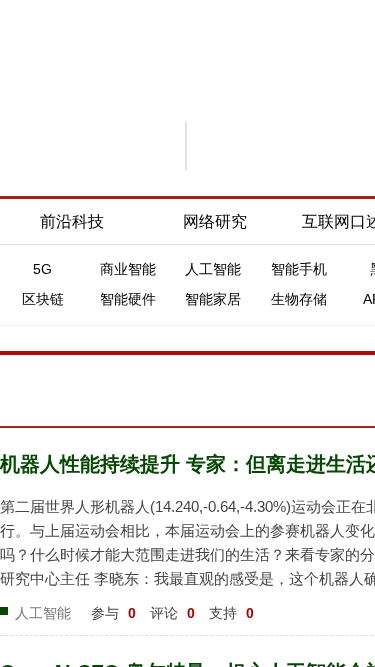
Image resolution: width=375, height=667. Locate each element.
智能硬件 (128, 299)
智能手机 (299, 269)
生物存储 (299, 299)
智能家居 (213, 299)
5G (42, 269)
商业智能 (128, 269)
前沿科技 (72, 221)
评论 (172, 613)
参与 (113, 613)
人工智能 (213, 269)
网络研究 (215, 221)
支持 (231, 613)
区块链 (43, 299)
